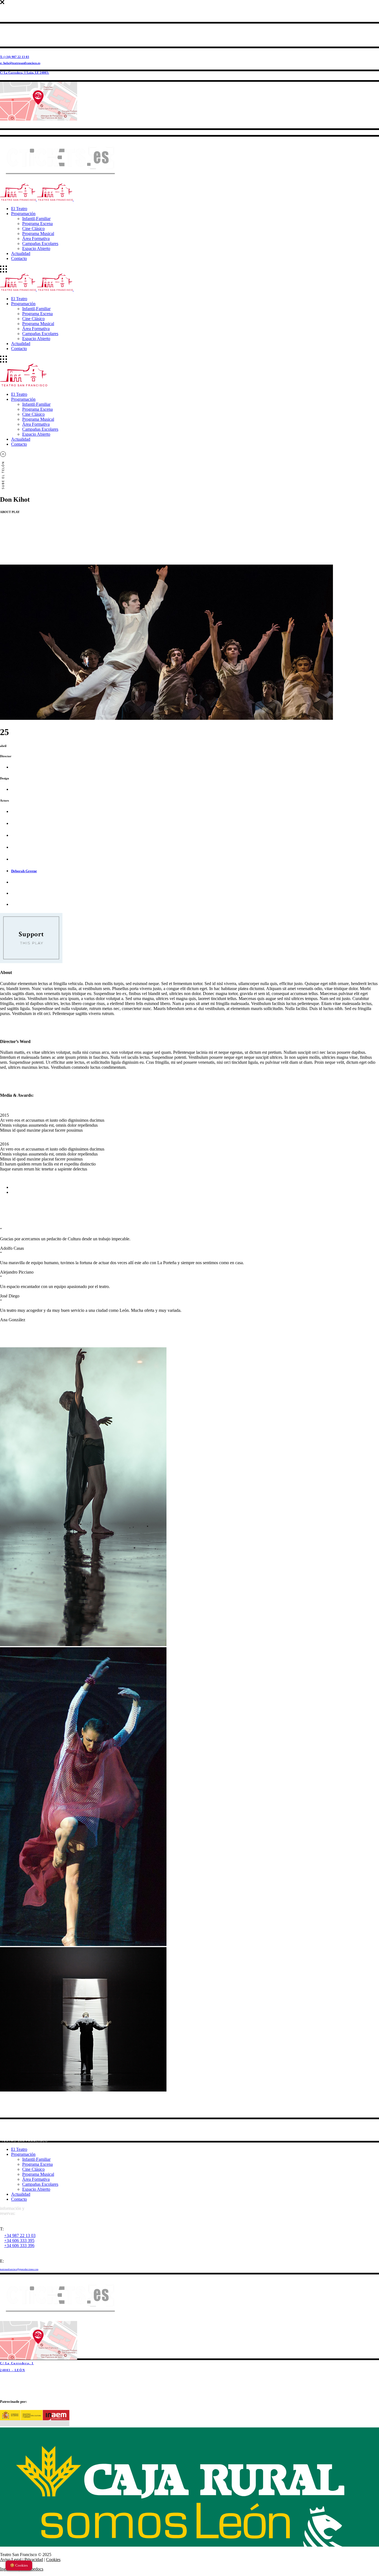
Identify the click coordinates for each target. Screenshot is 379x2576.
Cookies (53, 2560)
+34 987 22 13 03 (20, 2235)
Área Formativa (36, 2179)
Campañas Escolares (40, 2184)
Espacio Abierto (36, 2189)
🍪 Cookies (19, 2565)
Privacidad (34, 2560)
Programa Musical (38, 2174)
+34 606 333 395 (19, 2240)
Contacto (19, 2199)
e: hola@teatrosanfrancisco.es (20, 63)
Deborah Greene (24, 871)
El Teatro (19, 2149)
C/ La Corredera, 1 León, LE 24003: (25, 73)
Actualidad (21, 2194)
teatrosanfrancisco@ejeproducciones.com (19, 2269)
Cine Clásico (33, 2169)
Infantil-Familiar (36, 2159)
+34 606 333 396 (19, 2245)
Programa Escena (37, 2164)
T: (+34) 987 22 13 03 (15, 57)
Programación (23, 2154)
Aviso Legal (11, 2560)
